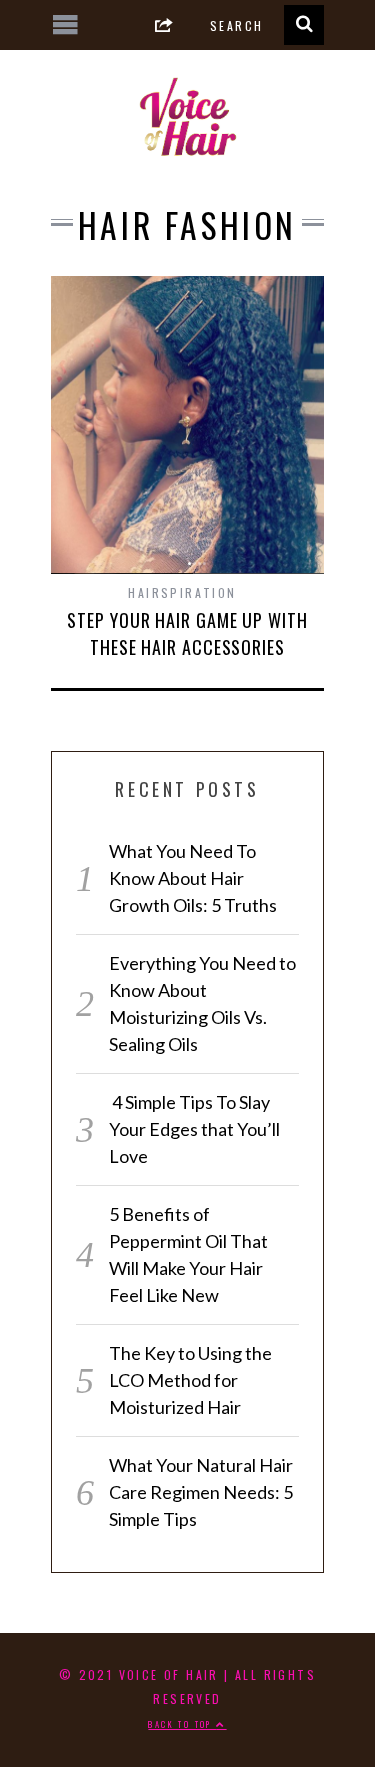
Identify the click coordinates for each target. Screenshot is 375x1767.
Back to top (182, 1724)
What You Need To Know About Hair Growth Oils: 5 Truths (193, 878)
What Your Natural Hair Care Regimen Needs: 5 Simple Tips (201, 1492)
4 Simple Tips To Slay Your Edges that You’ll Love (194, 1129)
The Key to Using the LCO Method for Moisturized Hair (190, 1380)
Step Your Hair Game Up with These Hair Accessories (187, 633)
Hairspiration (182, 592)
